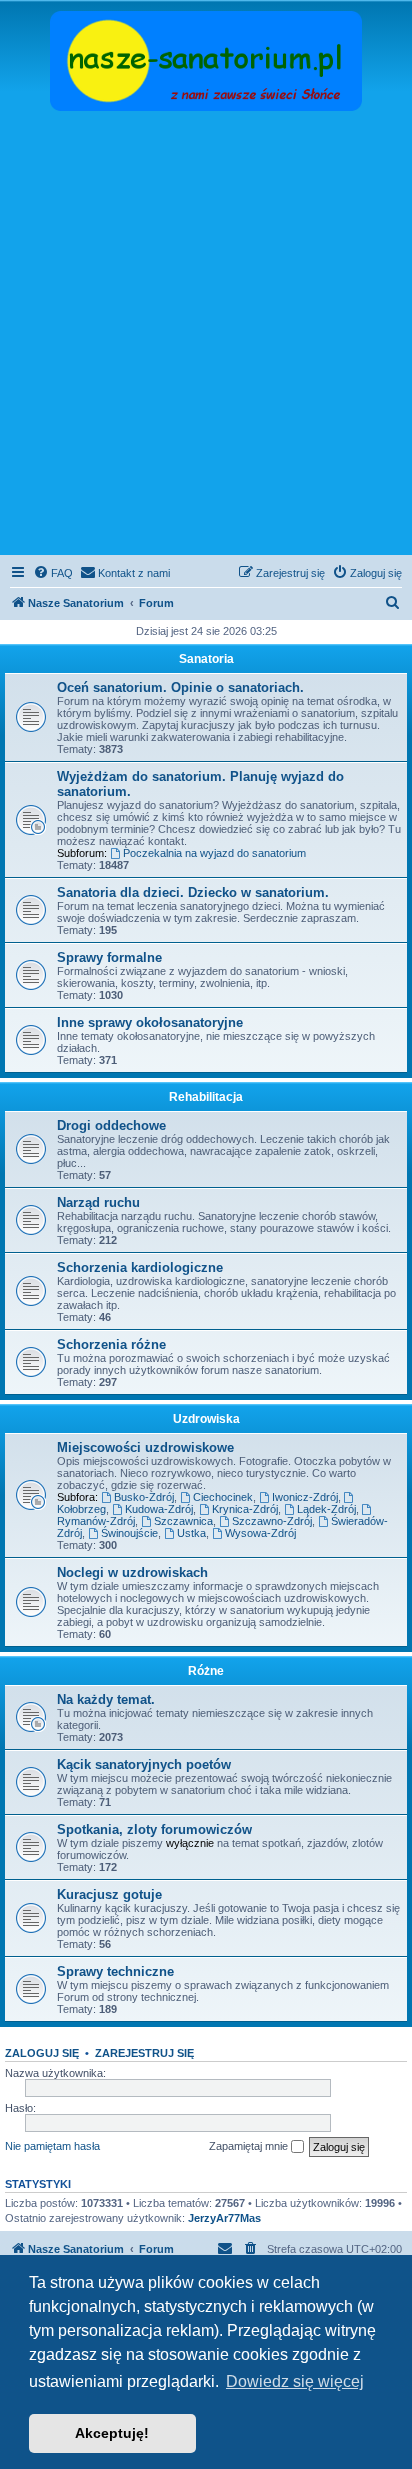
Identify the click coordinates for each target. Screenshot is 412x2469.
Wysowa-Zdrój (260, 1533)
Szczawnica (183, 1521)
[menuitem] (53, 573)
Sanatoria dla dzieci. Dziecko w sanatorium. (193, 892)
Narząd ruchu (98, 1202)
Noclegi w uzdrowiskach (132, 1572)
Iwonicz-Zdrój (305, 1497)
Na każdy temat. (106, 1699)
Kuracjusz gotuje (109, 1894)
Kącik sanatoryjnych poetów (144, 1764)
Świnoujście (129, 1533)
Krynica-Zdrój (245, 1509)
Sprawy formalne (109, 957)
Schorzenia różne (111, 1344)
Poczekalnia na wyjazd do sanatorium (214, 853)
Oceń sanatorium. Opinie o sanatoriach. (180, 687)
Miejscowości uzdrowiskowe (145, 1447)
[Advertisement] (206, 335)
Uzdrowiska (206, 1419)
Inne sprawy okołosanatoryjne (150, 1022)
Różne (206, 1671)
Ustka (191, 1533)
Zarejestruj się (144, 2053)
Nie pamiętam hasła (52, 2146)
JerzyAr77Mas (224, 2218)
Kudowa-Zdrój (159, 1509)
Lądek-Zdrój (326, 1509)
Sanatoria (206, 659)
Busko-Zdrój (144, 1497)
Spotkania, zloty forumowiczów (154, 1829)
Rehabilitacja (206, 1097)
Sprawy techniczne (115, 1971)
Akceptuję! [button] (112, 2433)
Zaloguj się (42, 2053)
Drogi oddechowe (111, 1125)
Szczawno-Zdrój (272, 1521)
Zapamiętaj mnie (250, 2146)
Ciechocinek (223, 1497)
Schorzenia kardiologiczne (140, 1267)
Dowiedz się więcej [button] (295, 2381)
